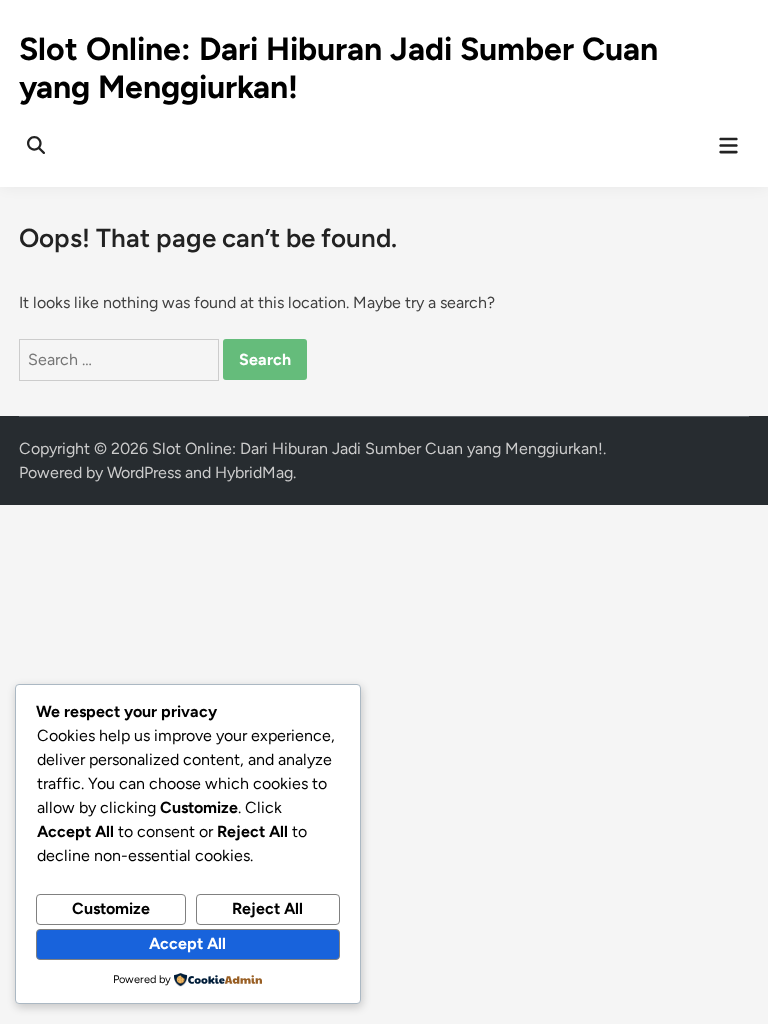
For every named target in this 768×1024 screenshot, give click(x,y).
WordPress (144, 472)
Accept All (187, 943)
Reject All (267, 908)
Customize (111, 908)
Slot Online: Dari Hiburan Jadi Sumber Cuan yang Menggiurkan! (377, 448)
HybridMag (254, 472)
